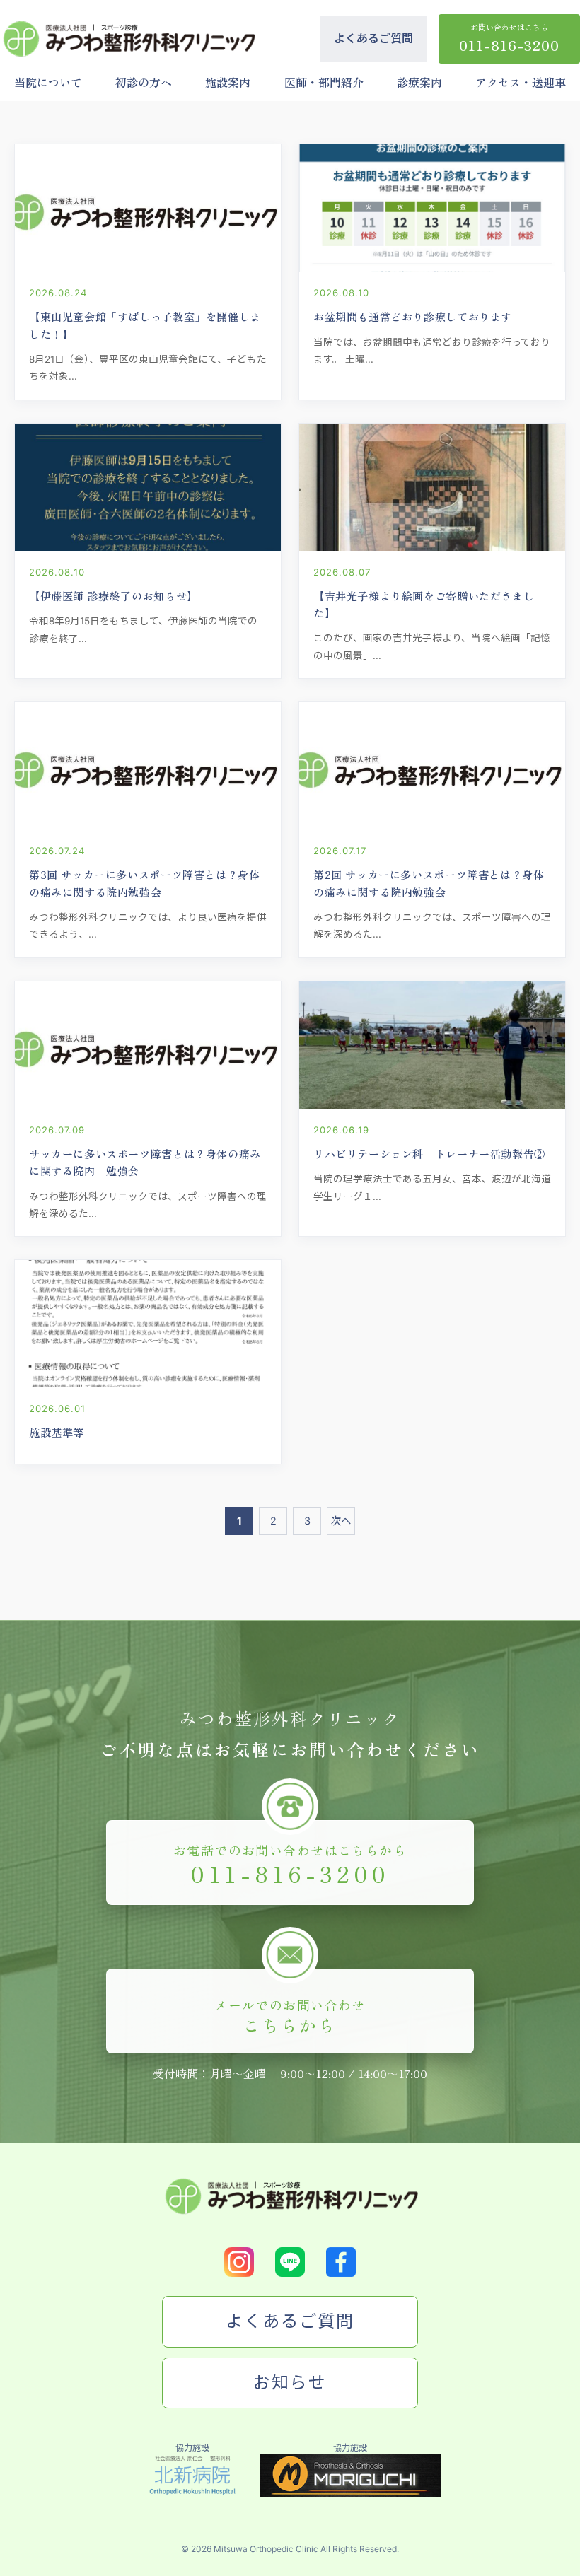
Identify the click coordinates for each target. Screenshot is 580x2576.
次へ (341, 1521)
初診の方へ (144, 82)
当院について (48, 82)
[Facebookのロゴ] (341, 2262)
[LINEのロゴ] (290, 2262)
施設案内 (228, 82)
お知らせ (290, 2383)
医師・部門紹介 (324, 82)
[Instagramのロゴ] (239, 2262)
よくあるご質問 (373, 38)
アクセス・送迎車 (521, 82)
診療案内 (419, 82)
